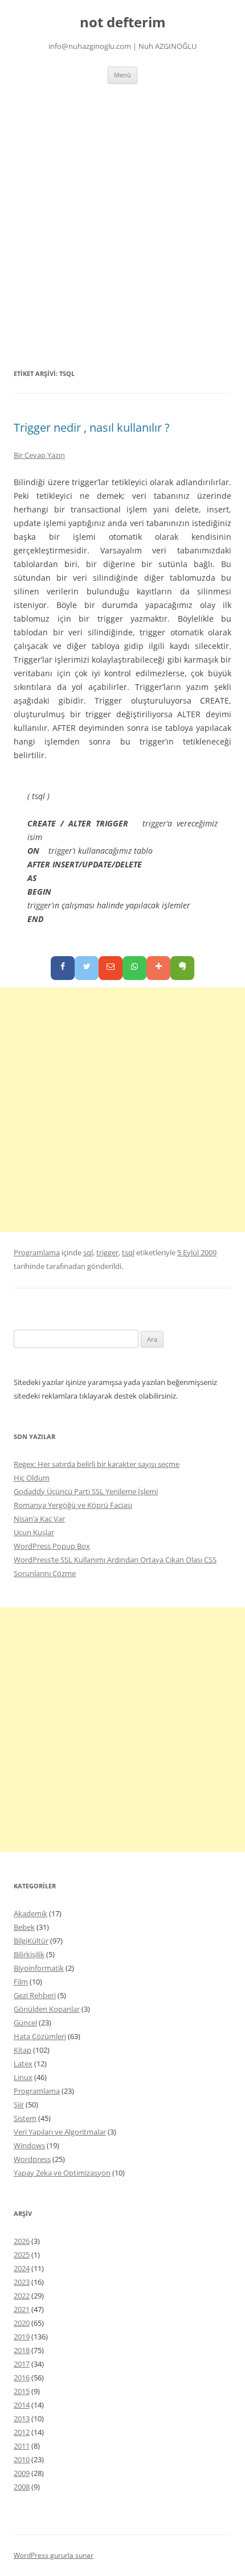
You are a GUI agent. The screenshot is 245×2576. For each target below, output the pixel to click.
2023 (22, 2282)
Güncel (25, 2023)
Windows (29, 2145)
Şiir (19, 2104)
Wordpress (32, 2159)
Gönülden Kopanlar (47, 2009)
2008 (22, 2487)
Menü (122, 75)
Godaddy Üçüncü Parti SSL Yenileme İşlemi (86, 1491)
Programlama (37, 1252)
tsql (128, 1252)
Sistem (25, 2118)
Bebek (24, 1927)
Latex (23, 2064)
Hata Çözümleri (40, 2036)
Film (21, 1982)
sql (88, 1252)
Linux (23, 2077)
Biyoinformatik (39, 1968)
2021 (22, 2309)
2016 (22, 2377)
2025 (22, 2255)
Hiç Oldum (32, 1478)
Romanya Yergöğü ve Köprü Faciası (73, 1505)
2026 (22, 2241)
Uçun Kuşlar (34, 1532)
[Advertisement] (122, 225)
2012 (22, 2432)
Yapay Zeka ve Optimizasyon (62, 2173)
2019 (22, 2337)
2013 (22, 2418)
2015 (22, 2391)
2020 (22, 2323)
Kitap (23, 2050)
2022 (22, 2296)
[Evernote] (182, 968)
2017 (22, 2364)
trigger (107, 1252)
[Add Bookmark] (158, 968)
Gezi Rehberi (35, 1995)
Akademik (30, 1913)
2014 (22, 2405)
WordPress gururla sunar (54, 2555)
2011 (22, 2446)
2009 (22, 2473)
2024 (22, 2268)
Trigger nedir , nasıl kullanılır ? (92, 427)
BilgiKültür (31, 1941)
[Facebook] (63, 968)
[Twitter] (87, 968)
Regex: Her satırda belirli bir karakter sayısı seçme (97, 1464)
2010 (22, 2459)
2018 (22, 2350)
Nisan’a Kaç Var (39, 1519)
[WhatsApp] (134, 968)
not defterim (123, 22)
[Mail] (111, 968)
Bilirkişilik (29, 1954)
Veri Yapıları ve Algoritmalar (60, 2132)
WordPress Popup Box (52, 1546)
